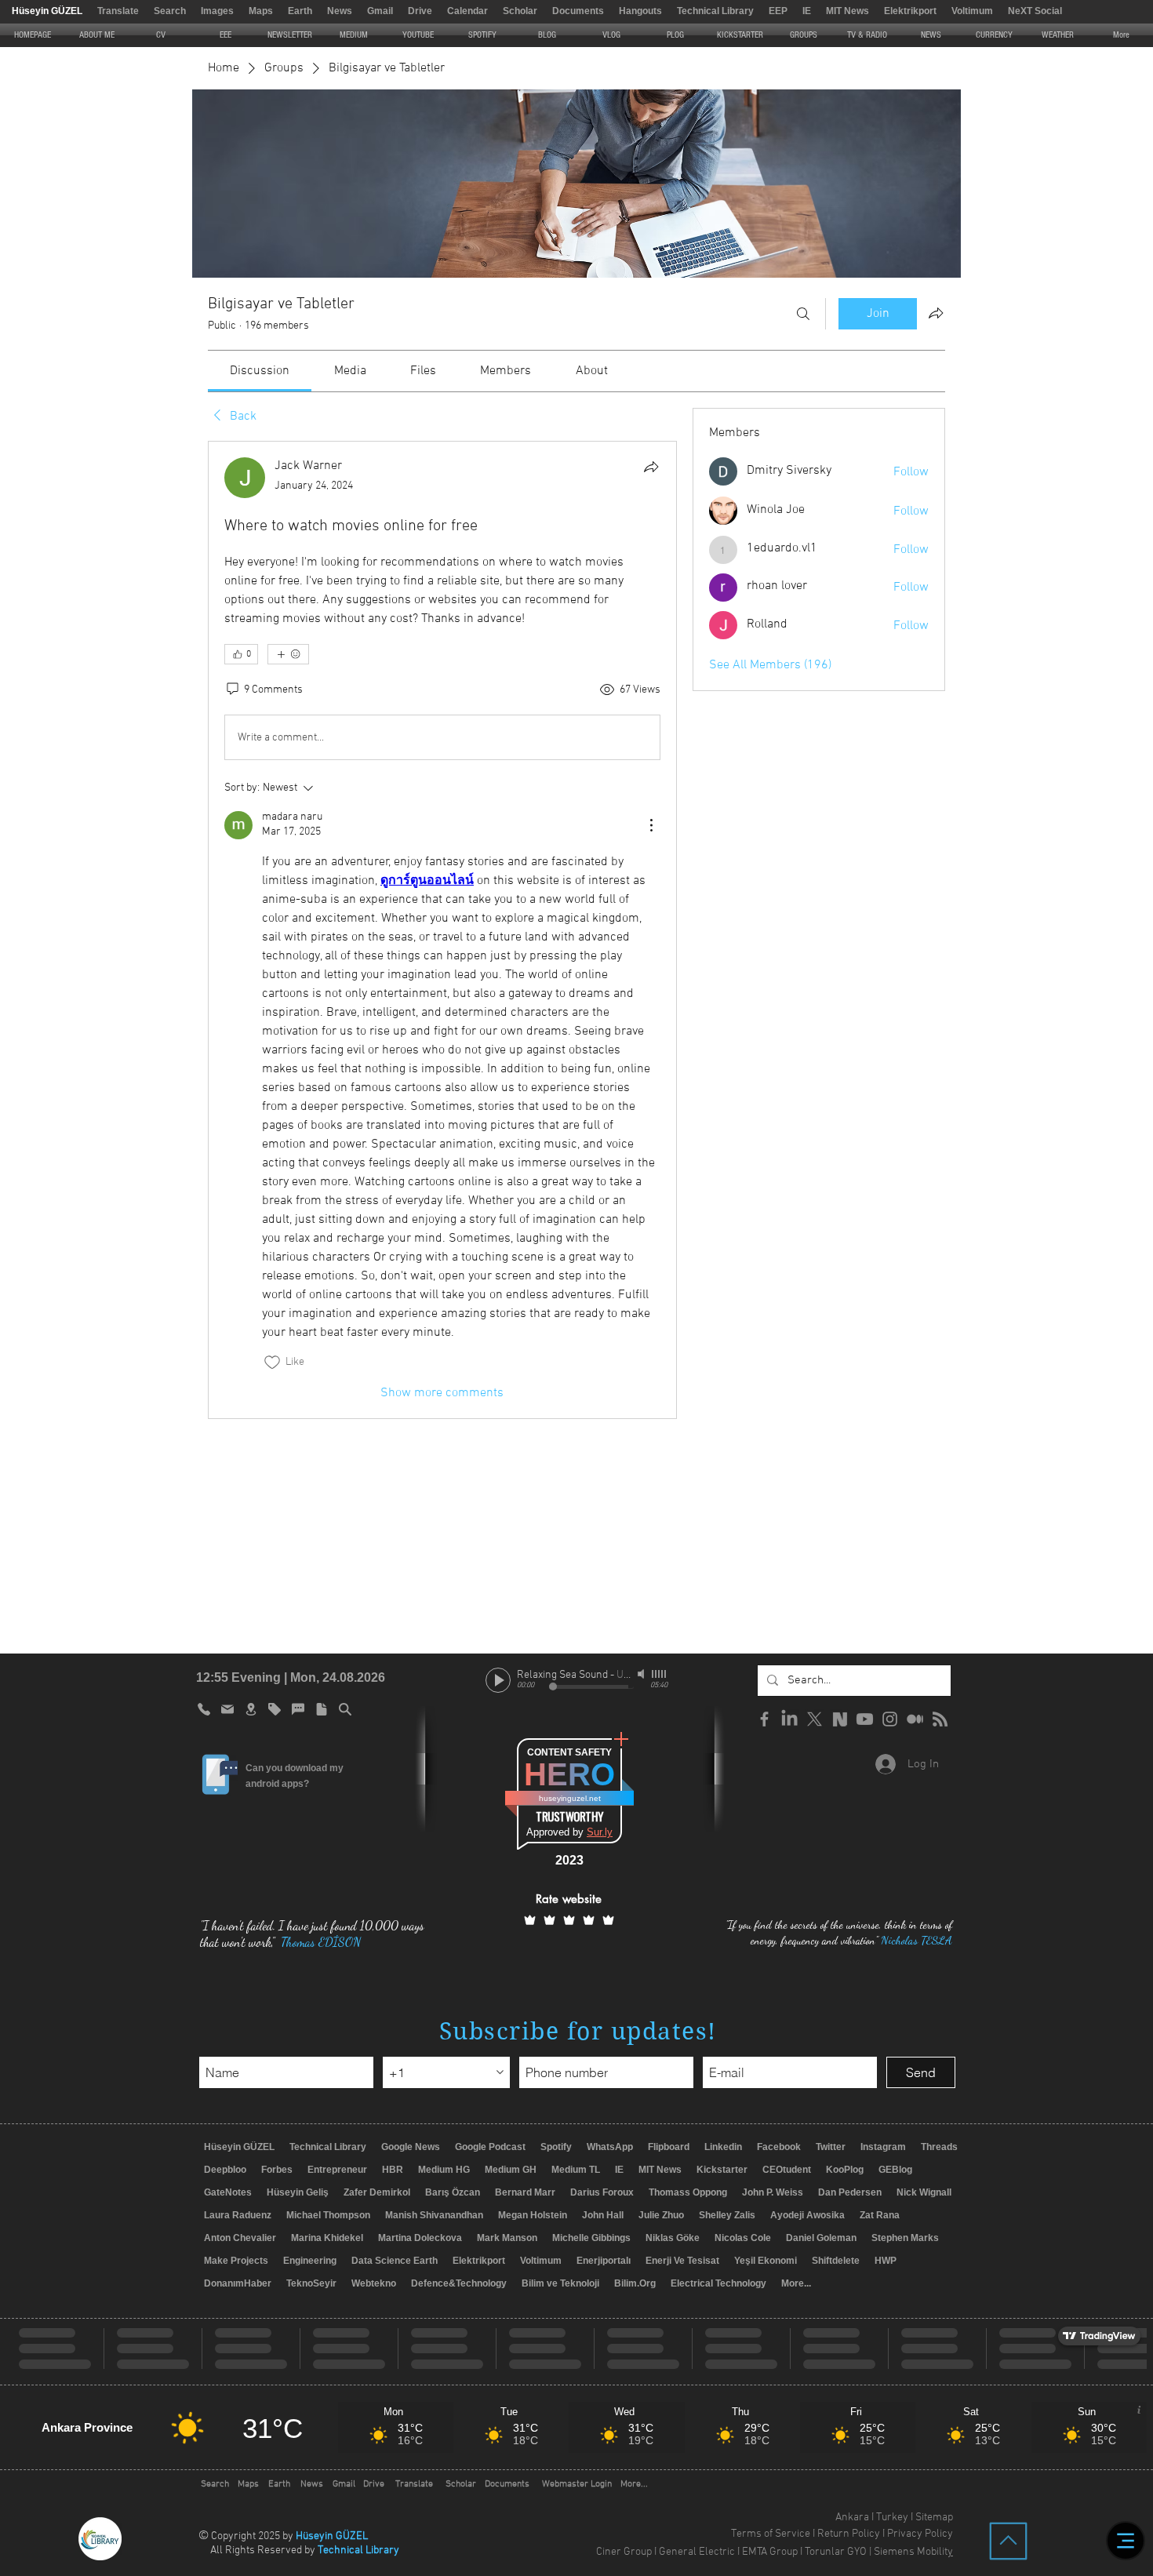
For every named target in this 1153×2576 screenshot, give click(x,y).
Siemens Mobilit (911, 2552)
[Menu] (1126, 2541)
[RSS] (940, 1719)
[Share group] (936, 313)
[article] (442, 930)
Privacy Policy (920, 2534)
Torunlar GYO (836, 2552)
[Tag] (275, 1709)
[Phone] (204, 1709)
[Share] (651, 467)
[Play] (498, 1680)
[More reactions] (288, 654)
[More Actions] (651, 825)
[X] (815, 1719)
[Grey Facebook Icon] (764, 1719)
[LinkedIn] (789, 1719)
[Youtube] (865, 1719)
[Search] (803, 314)
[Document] (322, 1709)
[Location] (251, 1709)
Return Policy (849, 2534)
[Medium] (915, 1719)
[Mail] (227, 1709)
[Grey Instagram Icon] (890, 1719)
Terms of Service (771, 2534)
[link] (260, 371)
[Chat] (298, 1709)
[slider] (660, 1674)
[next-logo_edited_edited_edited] (840, 1719)
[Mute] (642, 1674)
